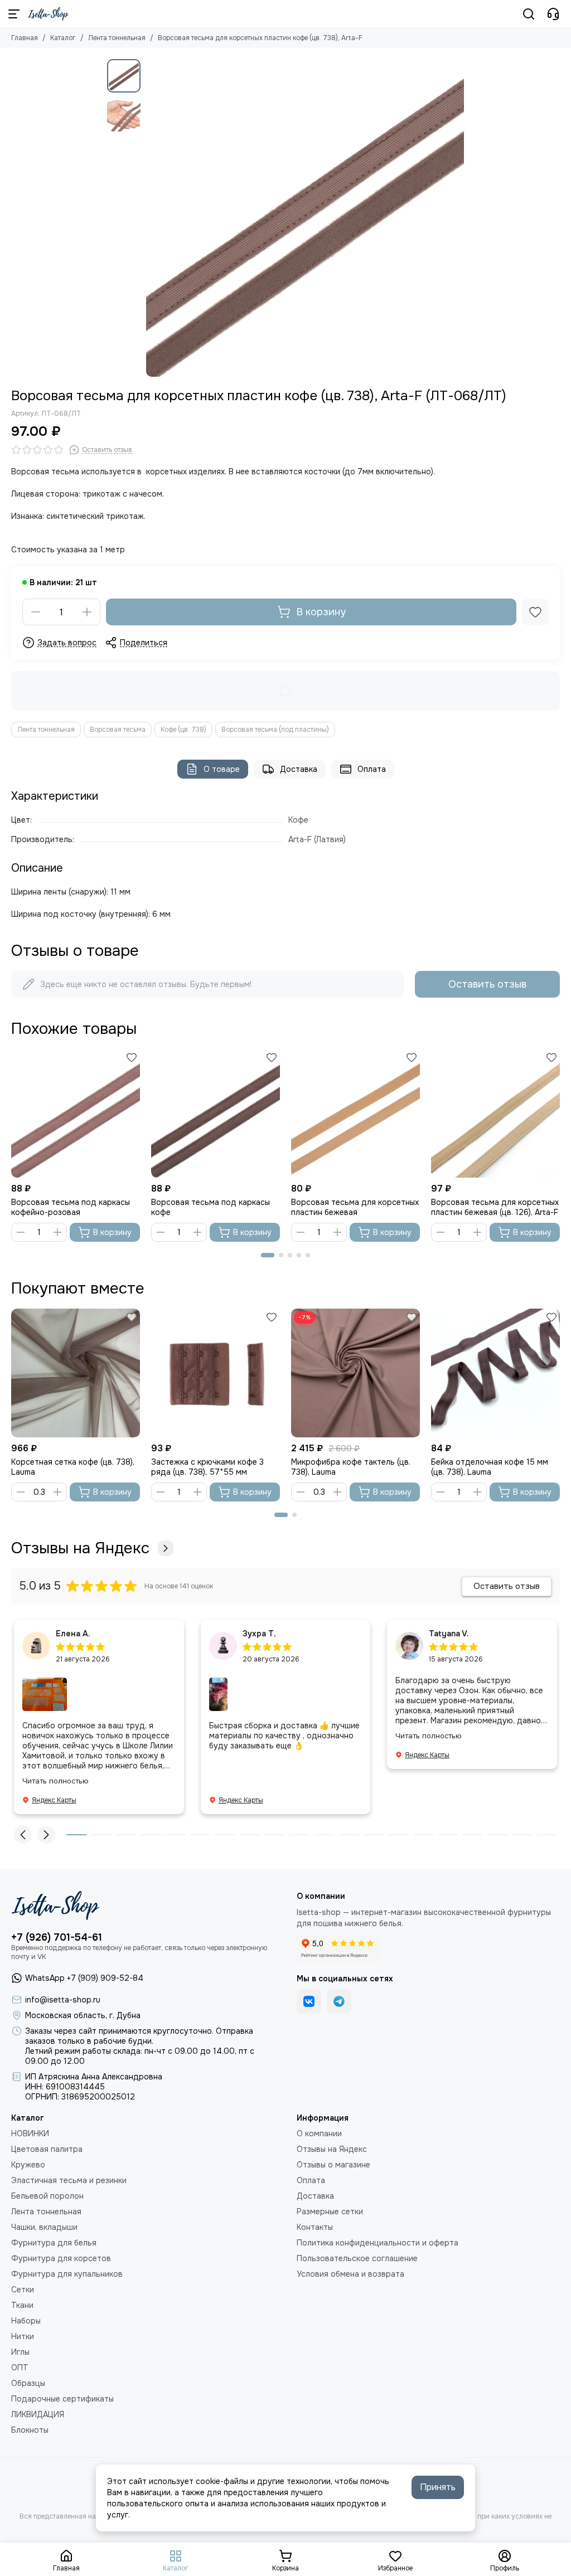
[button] (152, 218)
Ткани (22, 2305)
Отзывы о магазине (333, 2165)
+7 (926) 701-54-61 (57, 1937)
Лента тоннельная (117, 38)
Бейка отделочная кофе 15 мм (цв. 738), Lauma (490, 1467)
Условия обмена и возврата (350, 2274)
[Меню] (14, 14)
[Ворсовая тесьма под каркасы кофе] (216, 1113)
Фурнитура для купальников (67, 2274)
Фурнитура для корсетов (61, 2258)
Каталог (63, 38)
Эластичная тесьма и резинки (69, 2180)
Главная (25, 38)
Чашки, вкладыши (44, 2227)
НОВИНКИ (30, 2133)
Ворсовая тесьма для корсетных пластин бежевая (355, 1207)
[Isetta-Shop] (48, 14)
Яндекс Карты (54, 1800)
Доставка (299, 769)
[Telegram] (339, 2001)
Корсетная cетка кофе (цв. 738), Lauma (73, 1467)
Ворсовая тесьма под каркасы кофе (211, 1207)
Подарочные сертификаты (62, 2399)
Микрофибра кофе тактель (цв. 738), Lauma (351, 1467)
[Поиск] (529, 14)
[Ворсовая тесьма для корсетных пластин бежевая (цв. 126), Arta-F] (495, 1113)
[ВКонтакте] (309, 2001)
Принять (438, 2487)
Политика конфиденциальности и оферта (378, 2243)
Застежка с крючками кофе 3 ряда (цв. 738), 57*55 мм (207, 1467)
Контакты (315, 2227)
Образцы (28, 2383)
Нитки (23, 2336)
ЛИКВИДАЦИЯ (38, 2414)
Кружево (28, 2165)
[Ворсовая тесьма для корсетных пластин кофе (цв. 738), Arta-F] (305, 218)
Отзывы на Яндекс (80, 1548)
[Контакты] (553, 14)
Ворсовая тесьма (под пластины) (275, 730)
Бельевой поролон (47, 2196)
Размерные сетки (330, 2212)
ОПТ (20, 2368)
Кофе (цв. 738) (183, 730)
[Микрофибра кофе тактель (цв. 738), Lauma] (355, 1373)
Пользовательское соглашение (357, 2258)
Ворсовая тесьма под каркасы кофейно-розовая (71, 1207)
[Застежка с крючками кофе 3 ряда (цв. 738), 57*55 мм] (216, 1373)
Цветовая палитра (47, 2149)
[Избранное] (535, 612)
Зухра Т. (259, 1634)
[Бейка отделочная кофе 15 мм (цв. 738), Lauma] (495, 1373)
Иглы (20, 2352)
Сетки (23, 2290)
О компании (319, 2133)
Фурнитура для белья (54, 2243)
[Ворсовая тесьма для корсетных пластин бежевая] (355, 1113)
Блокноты (30, 2430)
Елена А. (73, 1634)
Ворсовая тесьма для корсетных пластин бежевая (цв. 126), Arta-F (495, 1207)
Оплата (372, 769)
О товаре (222, 769)
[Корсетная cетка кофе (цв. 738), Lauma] (76, 1373)
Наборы (26, 2321)
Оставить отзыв (487, 984)
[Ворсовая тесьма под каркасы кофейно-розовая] (76, 1113)
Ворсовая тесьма (118, 730)
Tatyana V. (449, 1634)
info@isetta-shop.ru (63, 2000)
